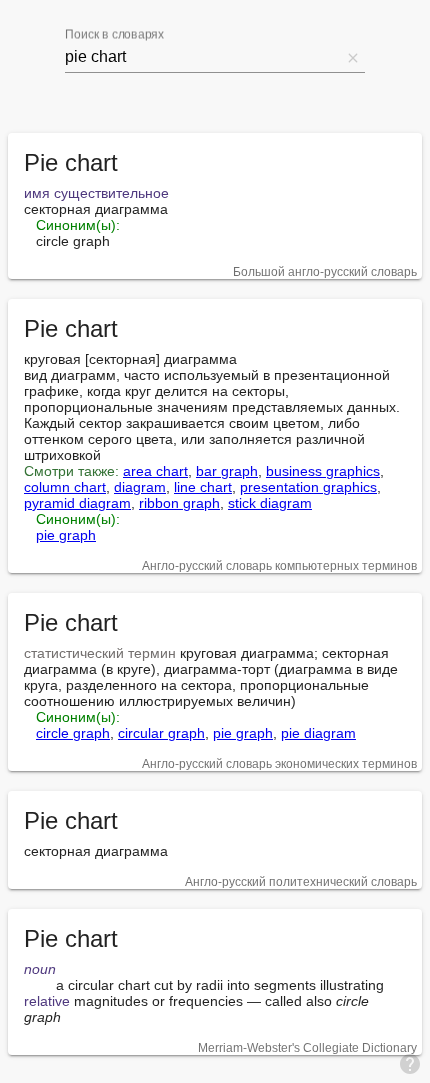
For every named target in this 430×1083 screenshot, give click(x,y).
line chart (203, 487)
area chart (155, 471)
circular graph (161, 733)
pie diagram (318, 733)
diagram (140, 487)
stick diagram (270, 503)
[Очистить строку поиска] (353, 57)
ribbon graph (179, 503)
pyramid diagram (77, 503)
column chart (65, 487)
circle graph (73, 733)
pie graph (66, 535)
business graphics (323, 471)
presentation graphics (308, 487)
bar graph (227, 471)
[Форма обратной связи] (410, 1063)
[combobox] (203, 57)
